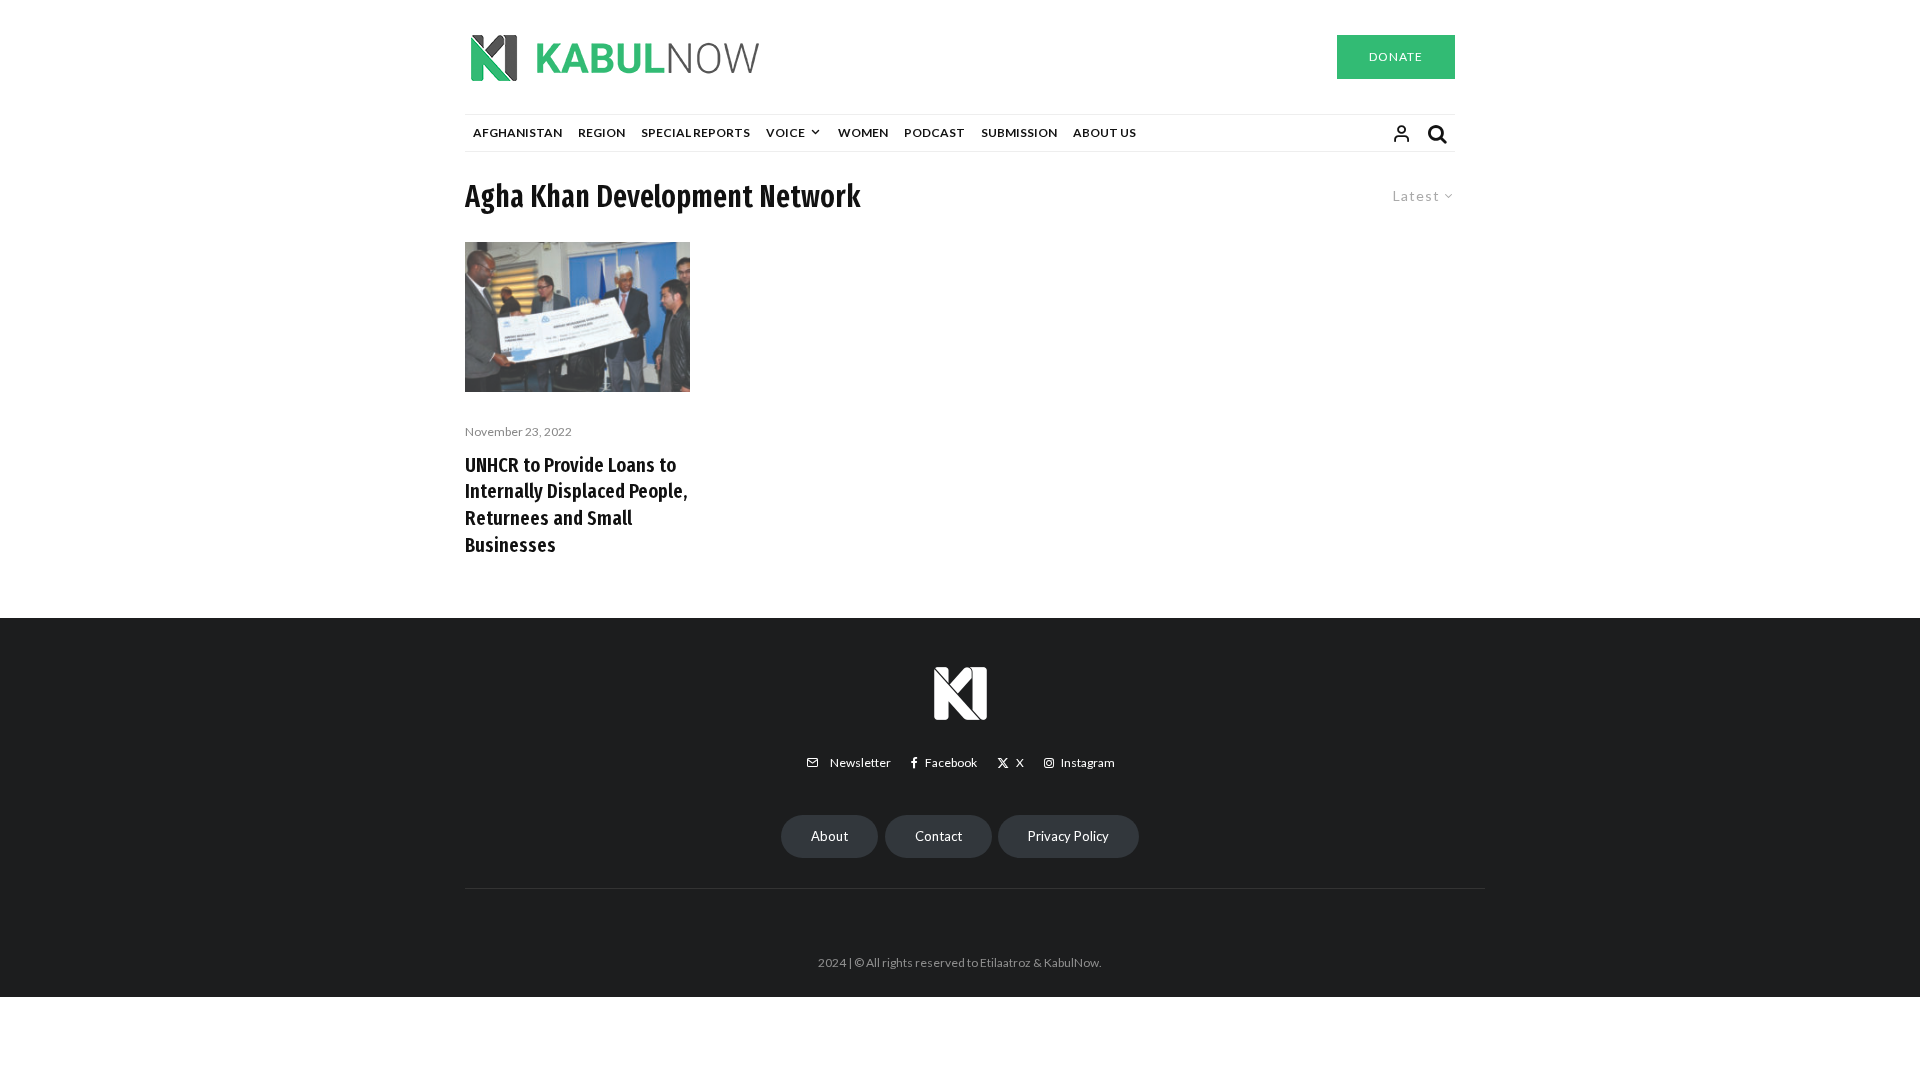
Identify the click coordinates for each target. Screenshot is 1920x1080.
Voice (785, 132)
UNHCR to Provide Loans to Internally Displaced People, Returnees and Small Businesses (576, 505)
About (829, 836)
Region (601, 132)
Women (863, 132)
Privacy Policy (1068, 836)
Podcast (934, 132)
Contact (938, 836)
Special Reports (695, 132)
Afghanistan (517, 132)
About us (1104, 132)
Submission (1019, 132)
